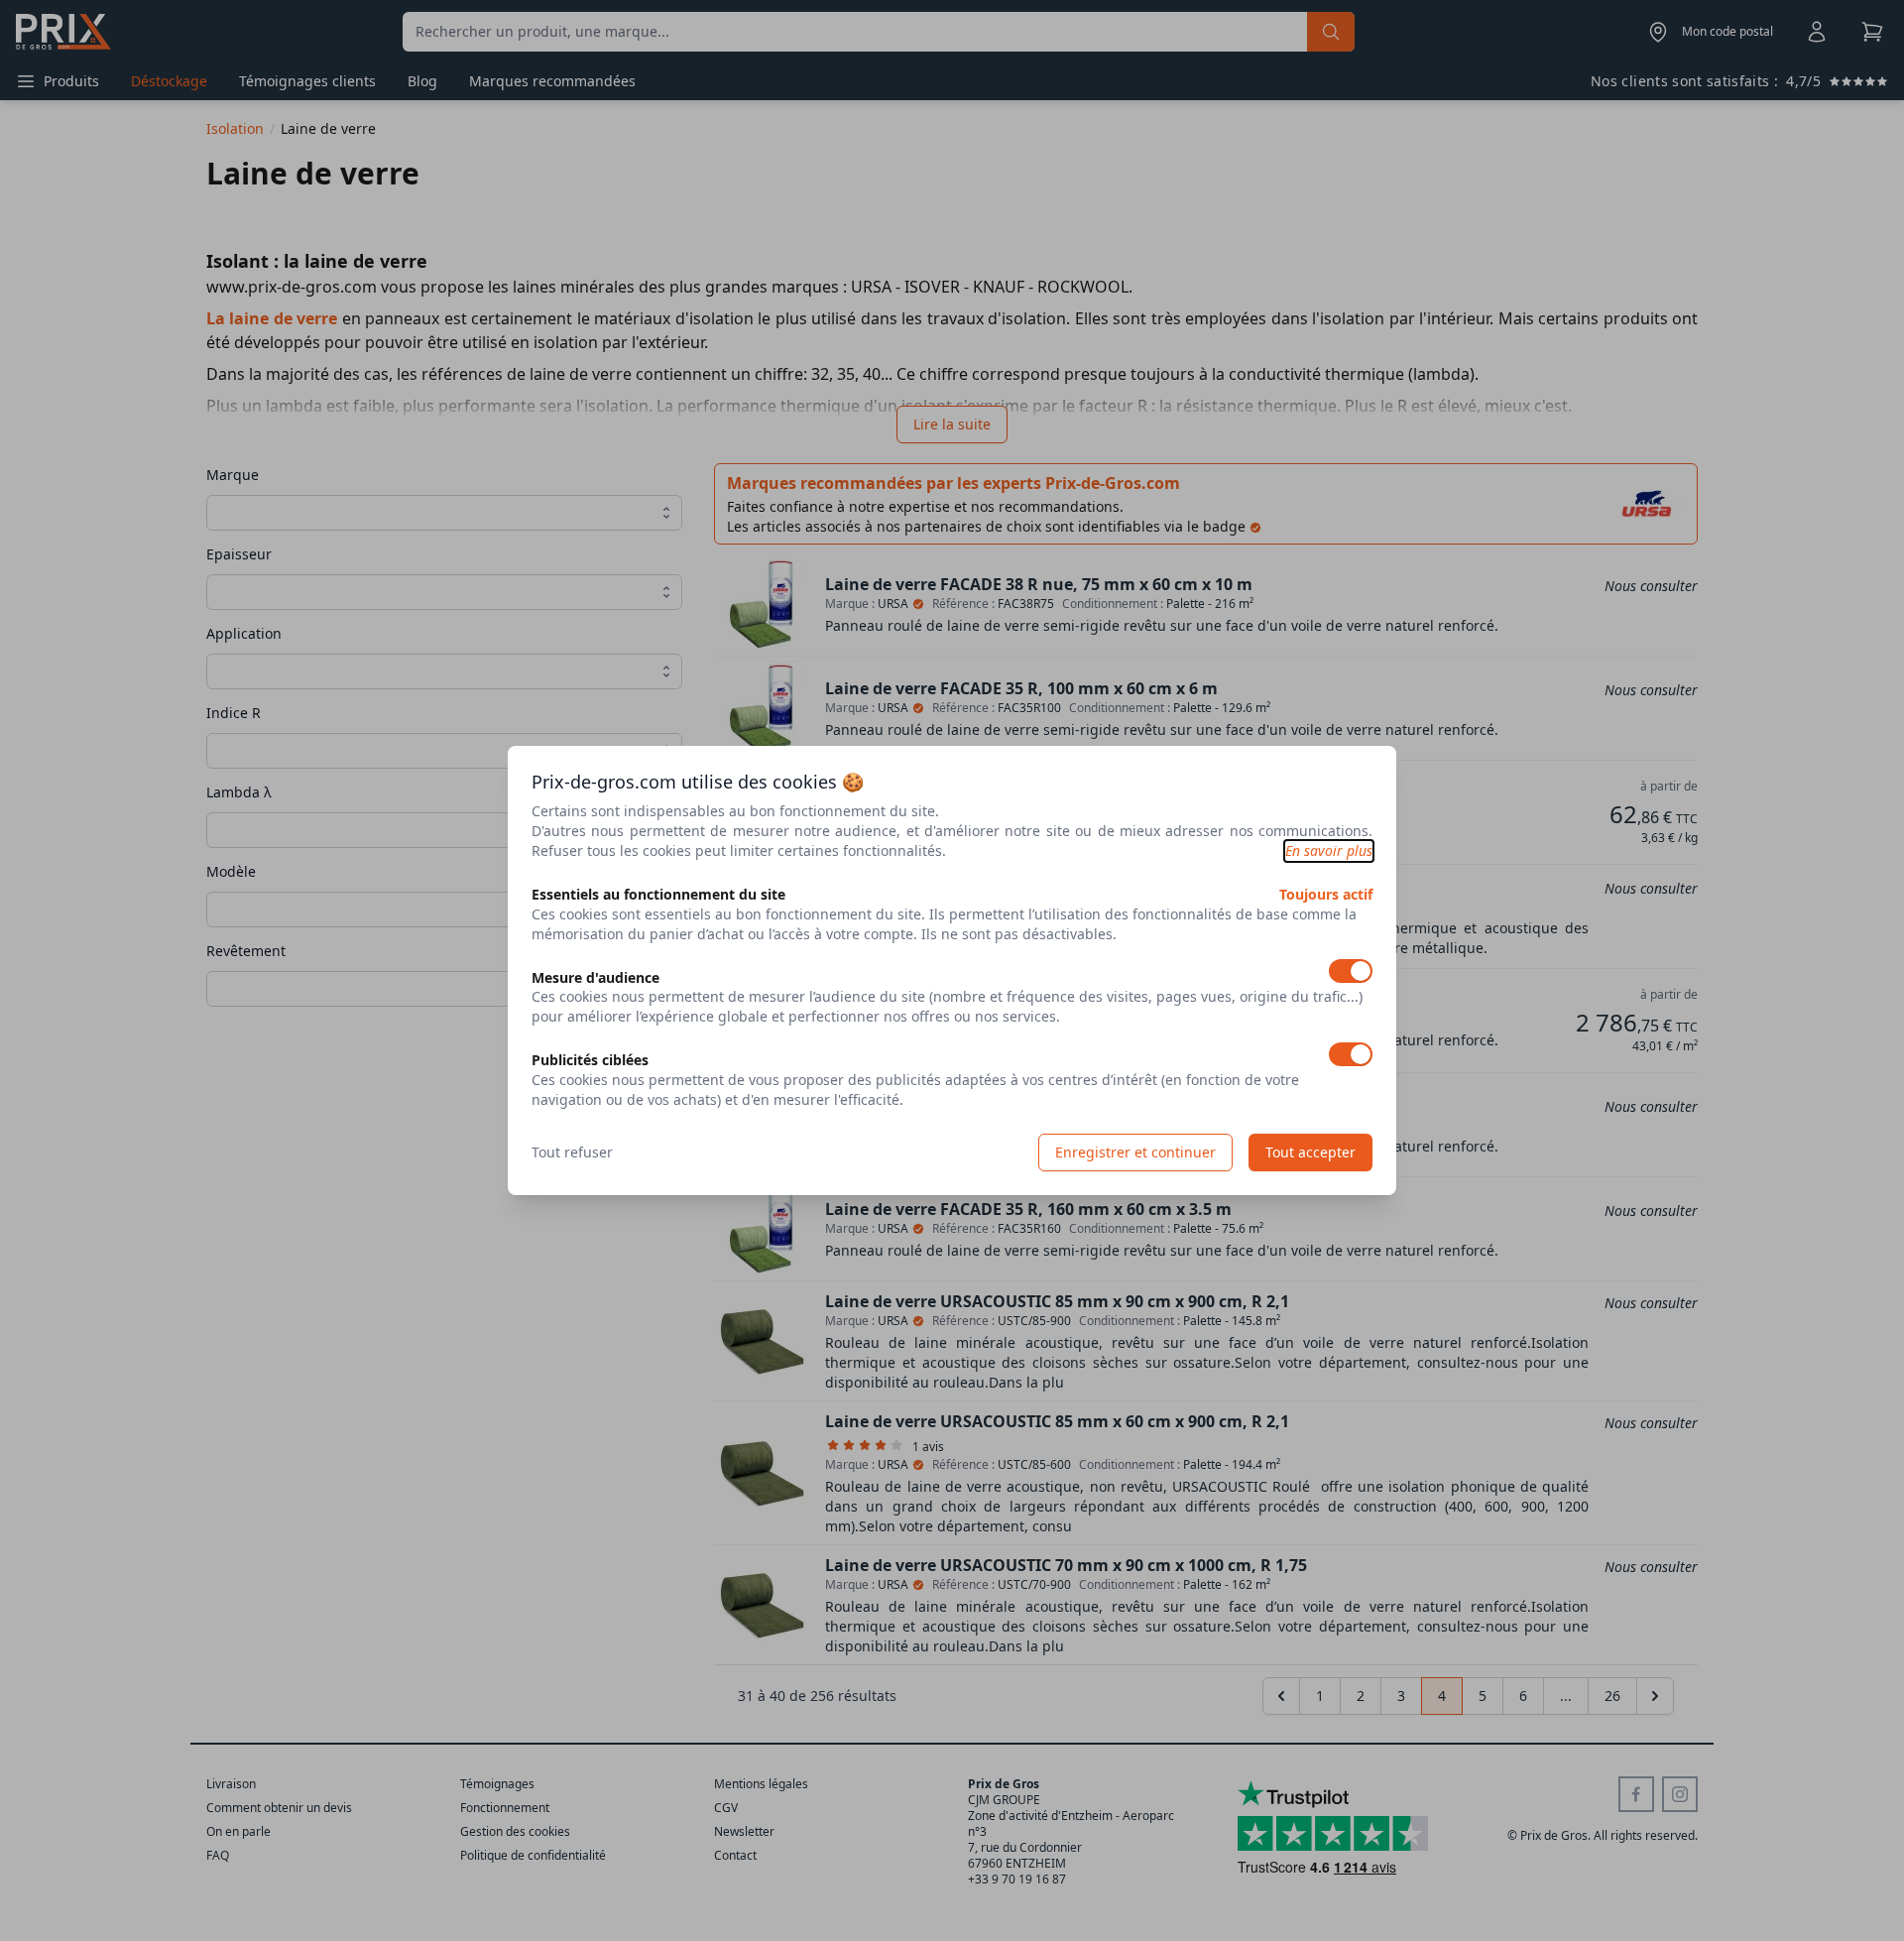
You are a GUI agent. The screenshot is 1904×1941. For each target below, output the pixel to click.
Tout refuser (572, 1152)
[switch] (1351, 971)
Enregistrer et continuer (1135, 1152)
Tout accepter (1310, 1152)
